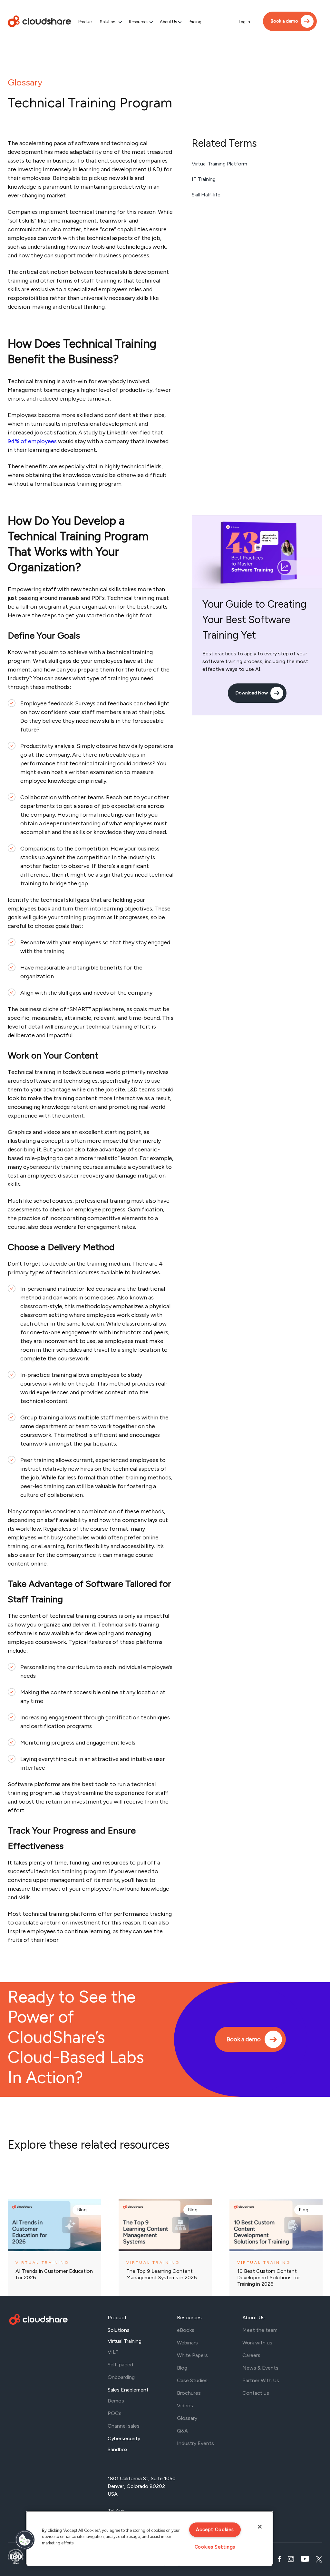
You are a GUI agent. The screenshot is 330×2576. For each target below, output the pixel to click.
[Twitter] (319, 2559)
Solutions (109, 22)
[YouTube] (305, 2559)
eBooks (186, 2330)
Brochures (189, 2393)
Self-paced (120, 2365)
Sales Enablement (128, 2390)
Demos (116, 2401)
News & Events (260, 2368)
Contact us (256, 2393)
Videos (185, 2406)
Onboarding (121, 2377)
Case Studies (192, 2380)
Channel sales (124, 2426)
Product (86, 22)
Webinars (187, 2343)
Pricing (195, 22)
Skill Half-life (206, 195)
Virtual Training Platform (219, 164)
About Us (168, 22)
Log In (244, 22)
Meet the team (260, 2330)
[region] (150, 2538)
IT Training (204, 179)
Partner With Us (261, 2380)
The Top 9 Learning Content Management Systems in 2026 (162, 2274)
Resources (139, 22)
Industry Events (195, 2443)
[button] (25, 2540)
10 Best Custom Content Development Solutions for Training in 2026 (269, 2278)
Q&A (182, 2431)
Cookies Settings (215, 2547)
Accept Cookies (215, 2530)
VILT (113, 2352)
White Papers (192, 2355)
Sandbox (118, 2449)
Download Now (252, 693)
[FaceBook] (279, 2559)
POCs (115, 2413)
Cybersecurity (124, 2438)
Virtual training (42, 2263)
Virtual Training (125, 2341)
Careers (251, 2355)
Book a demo (284, 21)
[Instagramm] (291, 2559)
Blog (82, 2210)
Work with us (257, 2343)
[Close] (260, 2527)
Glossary (25, 82)
